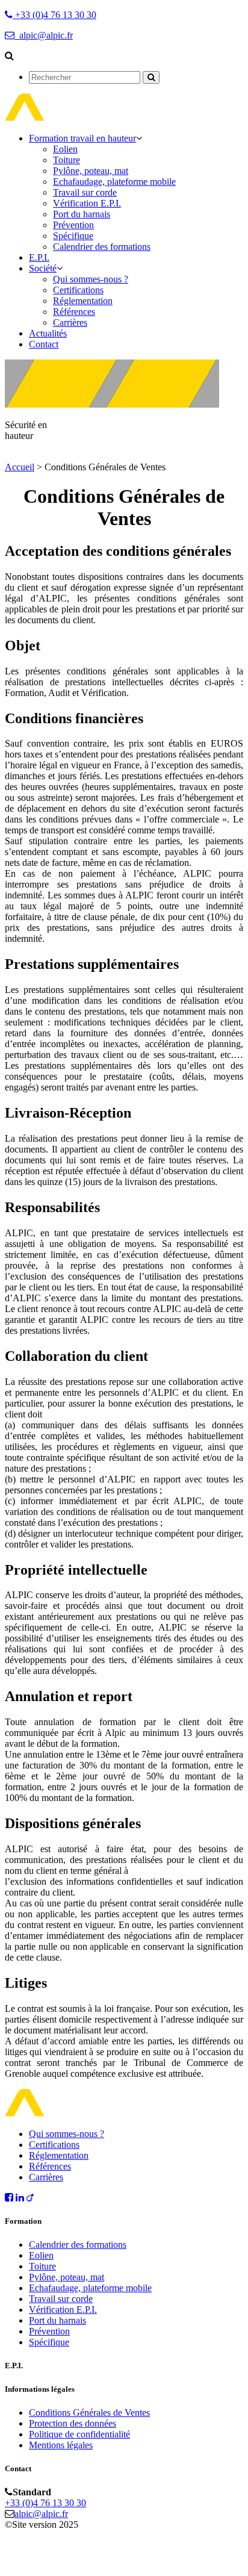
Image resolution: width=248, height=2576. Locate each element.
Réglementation (83, 301)
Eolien (65, 149)
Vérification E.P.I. (87, 203)
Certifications (78, 290)
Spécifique (73, 236)
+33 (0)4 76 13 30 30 (45, 2503)
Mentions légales (61, 2445)
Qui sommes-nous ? (91, 279)
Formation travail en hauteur (82, 138)
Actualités (48, 333)
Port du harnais (82, 214)
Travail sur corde (85, 192)
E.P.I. (39, 257)
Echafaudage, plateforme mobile (114, 182)
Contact (44, 344)
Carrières (70, 322)
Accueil (20, 467)
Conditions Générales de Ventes (89, 2413)
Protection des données (73, 2423)
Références (74, 312)
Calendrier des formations (102, 247)
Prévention (73, 225)
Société (43, 268)
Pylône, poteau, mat (91, 171)
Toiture (67, 160)
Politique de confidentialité (79, 2434)
